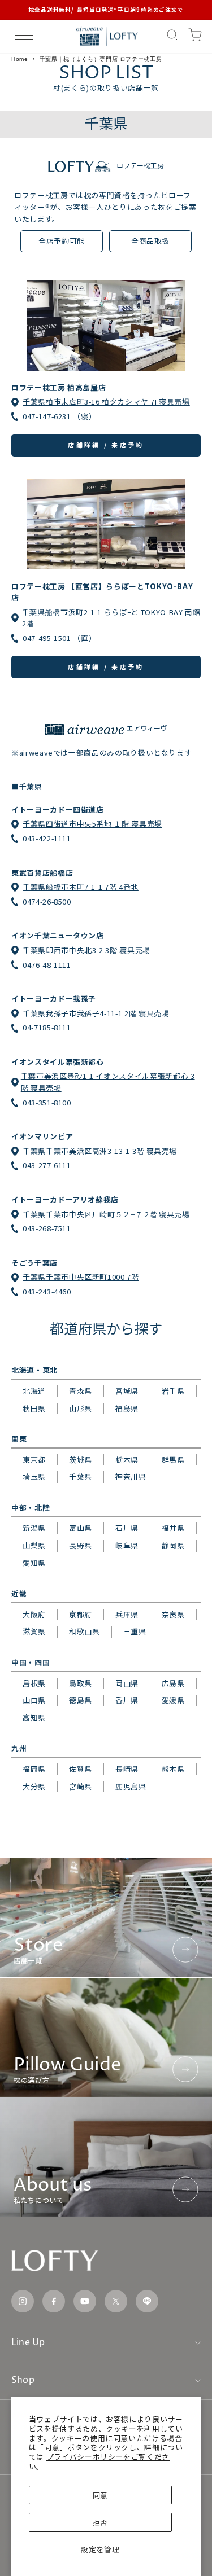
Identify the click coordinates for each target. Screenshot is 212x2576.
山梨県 (34, 1545)
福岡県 (34, 1769)
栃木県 (127, 1460)
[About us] (106, 2157)
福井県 (173, 1528)
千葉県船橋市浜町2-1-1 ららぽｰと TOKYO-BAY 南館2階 (111, 618)
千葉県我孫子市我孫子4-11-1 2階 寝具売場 (96, 1013)
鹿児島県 (131, 1786)
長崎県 (127, 1769)
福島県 (127, 1408)
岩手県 (173, 1391)
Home (20, 59)
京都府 (81, 1614)
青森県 (81, 1391)
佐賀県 (81, 1769)
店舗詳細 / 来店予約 (106, 445)
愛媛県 (173, 1700)
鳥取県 (81, 1683)
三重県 (135, 1631)
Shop (23, 2380)
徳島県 (81, 1700)
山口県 (34, 1700)
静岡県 (173, 1545)
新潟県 (34, 1528)
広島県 (173, 1683)
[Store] (106, 1917)
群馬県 (173, 1460)
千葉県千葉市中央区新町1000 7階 (81, 1277)
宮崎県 (81, 1786)
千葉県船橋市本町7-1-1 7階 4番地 (81, 887)
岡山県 (127, 1683)
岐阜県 (127, 1545)
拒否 (100, 2522)
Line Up (28, 2342)
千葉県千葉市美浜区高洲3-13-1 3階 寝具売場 (100, 1151)
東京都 (34, 1460)
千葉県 (81, 1476)
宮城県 (127, 1391)
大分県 (34, 1786)
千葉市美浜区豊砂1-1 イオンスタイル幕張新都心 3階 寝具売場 (108, 1082)
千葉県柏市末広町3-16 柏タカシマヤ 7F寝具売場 (106, 401)
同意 (100, 2495)
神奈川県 (131, 1476)
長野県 (81, 1545)
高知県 (34, 1717)
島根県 (34, 1683)
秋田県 (34, 1408)
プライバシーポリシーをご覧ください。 (99, 2461)
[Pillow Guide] (106, 2037)
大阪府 (34, 1614)
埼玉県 (34, 1476)
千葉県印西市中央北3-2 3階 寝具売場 (86, 950)
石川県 (127, 1528)
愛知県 (34, 1563)
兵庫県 (127, 1614)
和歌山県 (85, 1631)
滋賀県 (34, 1631)
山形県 (81, 1408)
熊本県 (173, 1769)
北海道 (34, 1391)
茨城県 (81, 1460)
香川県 (127, 1700)
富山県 (81, 1528)
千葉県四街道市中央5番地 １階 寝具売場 (92, 824)
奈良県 (173, 1614)
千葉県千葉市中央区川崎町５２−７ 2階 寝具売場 (106, 1214)
